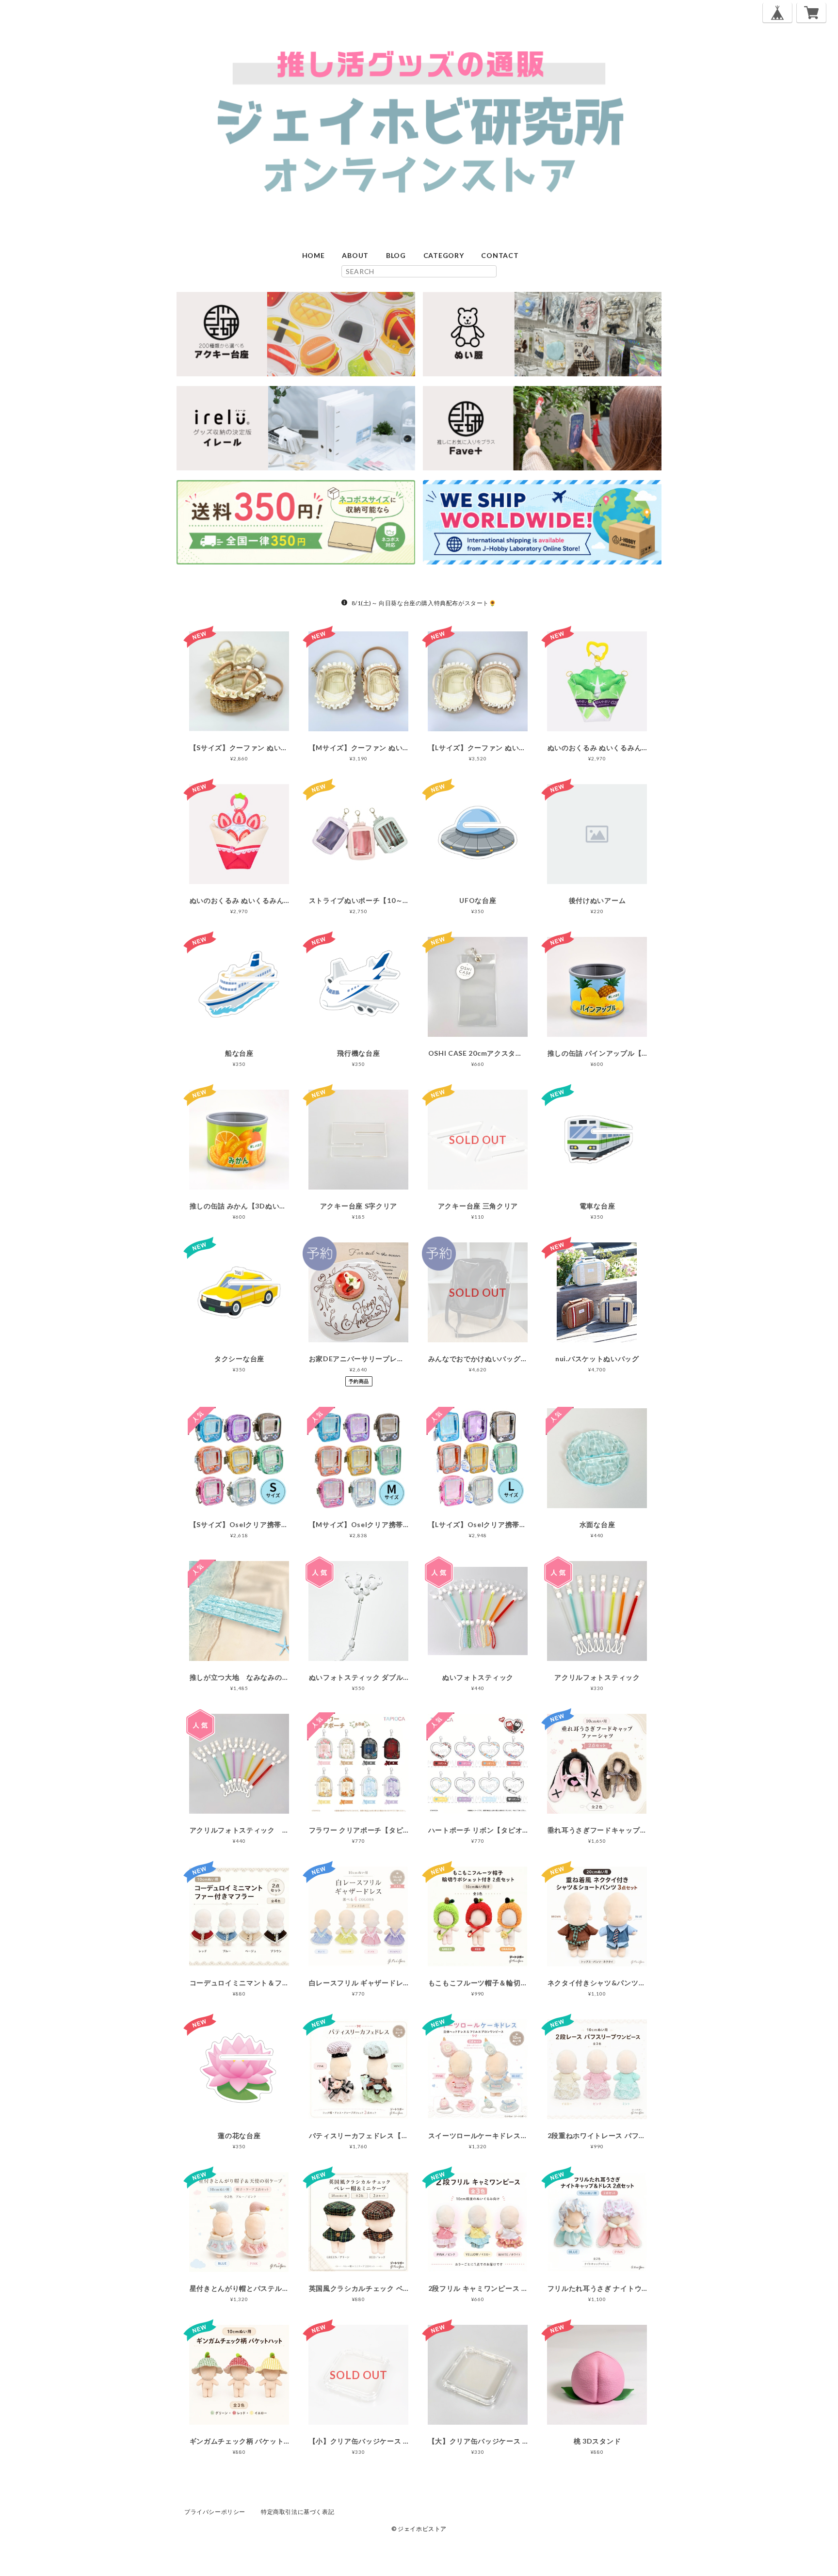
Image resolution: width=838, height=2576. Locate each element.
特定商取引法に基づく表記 (298, 2512)
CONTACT (500, 255)
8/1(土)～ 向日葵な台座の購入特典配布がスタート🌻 (424, 603)
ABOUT (355, 255)
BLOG (396, 255)
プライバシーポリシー (215, 2512)
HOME (314, 255)
